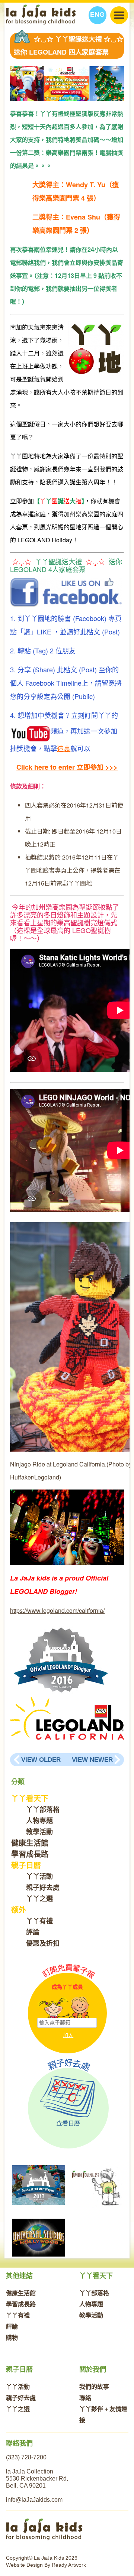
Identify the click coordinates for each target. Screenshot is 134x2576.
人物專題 (39, 1821)
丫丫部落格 (43, 1810)
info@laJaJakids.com (34, 2500)
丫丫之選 (39, 1899)
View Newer (92, 1760)
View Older (41, 1760)
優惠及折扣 (43, 1943)
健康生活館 (30, 1843)
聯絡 (85, 2398)
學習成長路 (30, 1854)
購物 (12, 2338)
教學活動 (39, 1832)
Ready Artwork (69, 2565)
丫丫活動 (39, 1877)
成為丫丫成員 (67, 1987)
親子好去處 (43, 1888)
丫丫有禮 (39, 1921)
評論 (33, 1932)
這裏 (64, 748)
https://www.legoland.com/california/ (57, 1610)
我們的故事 (94, 2387)
